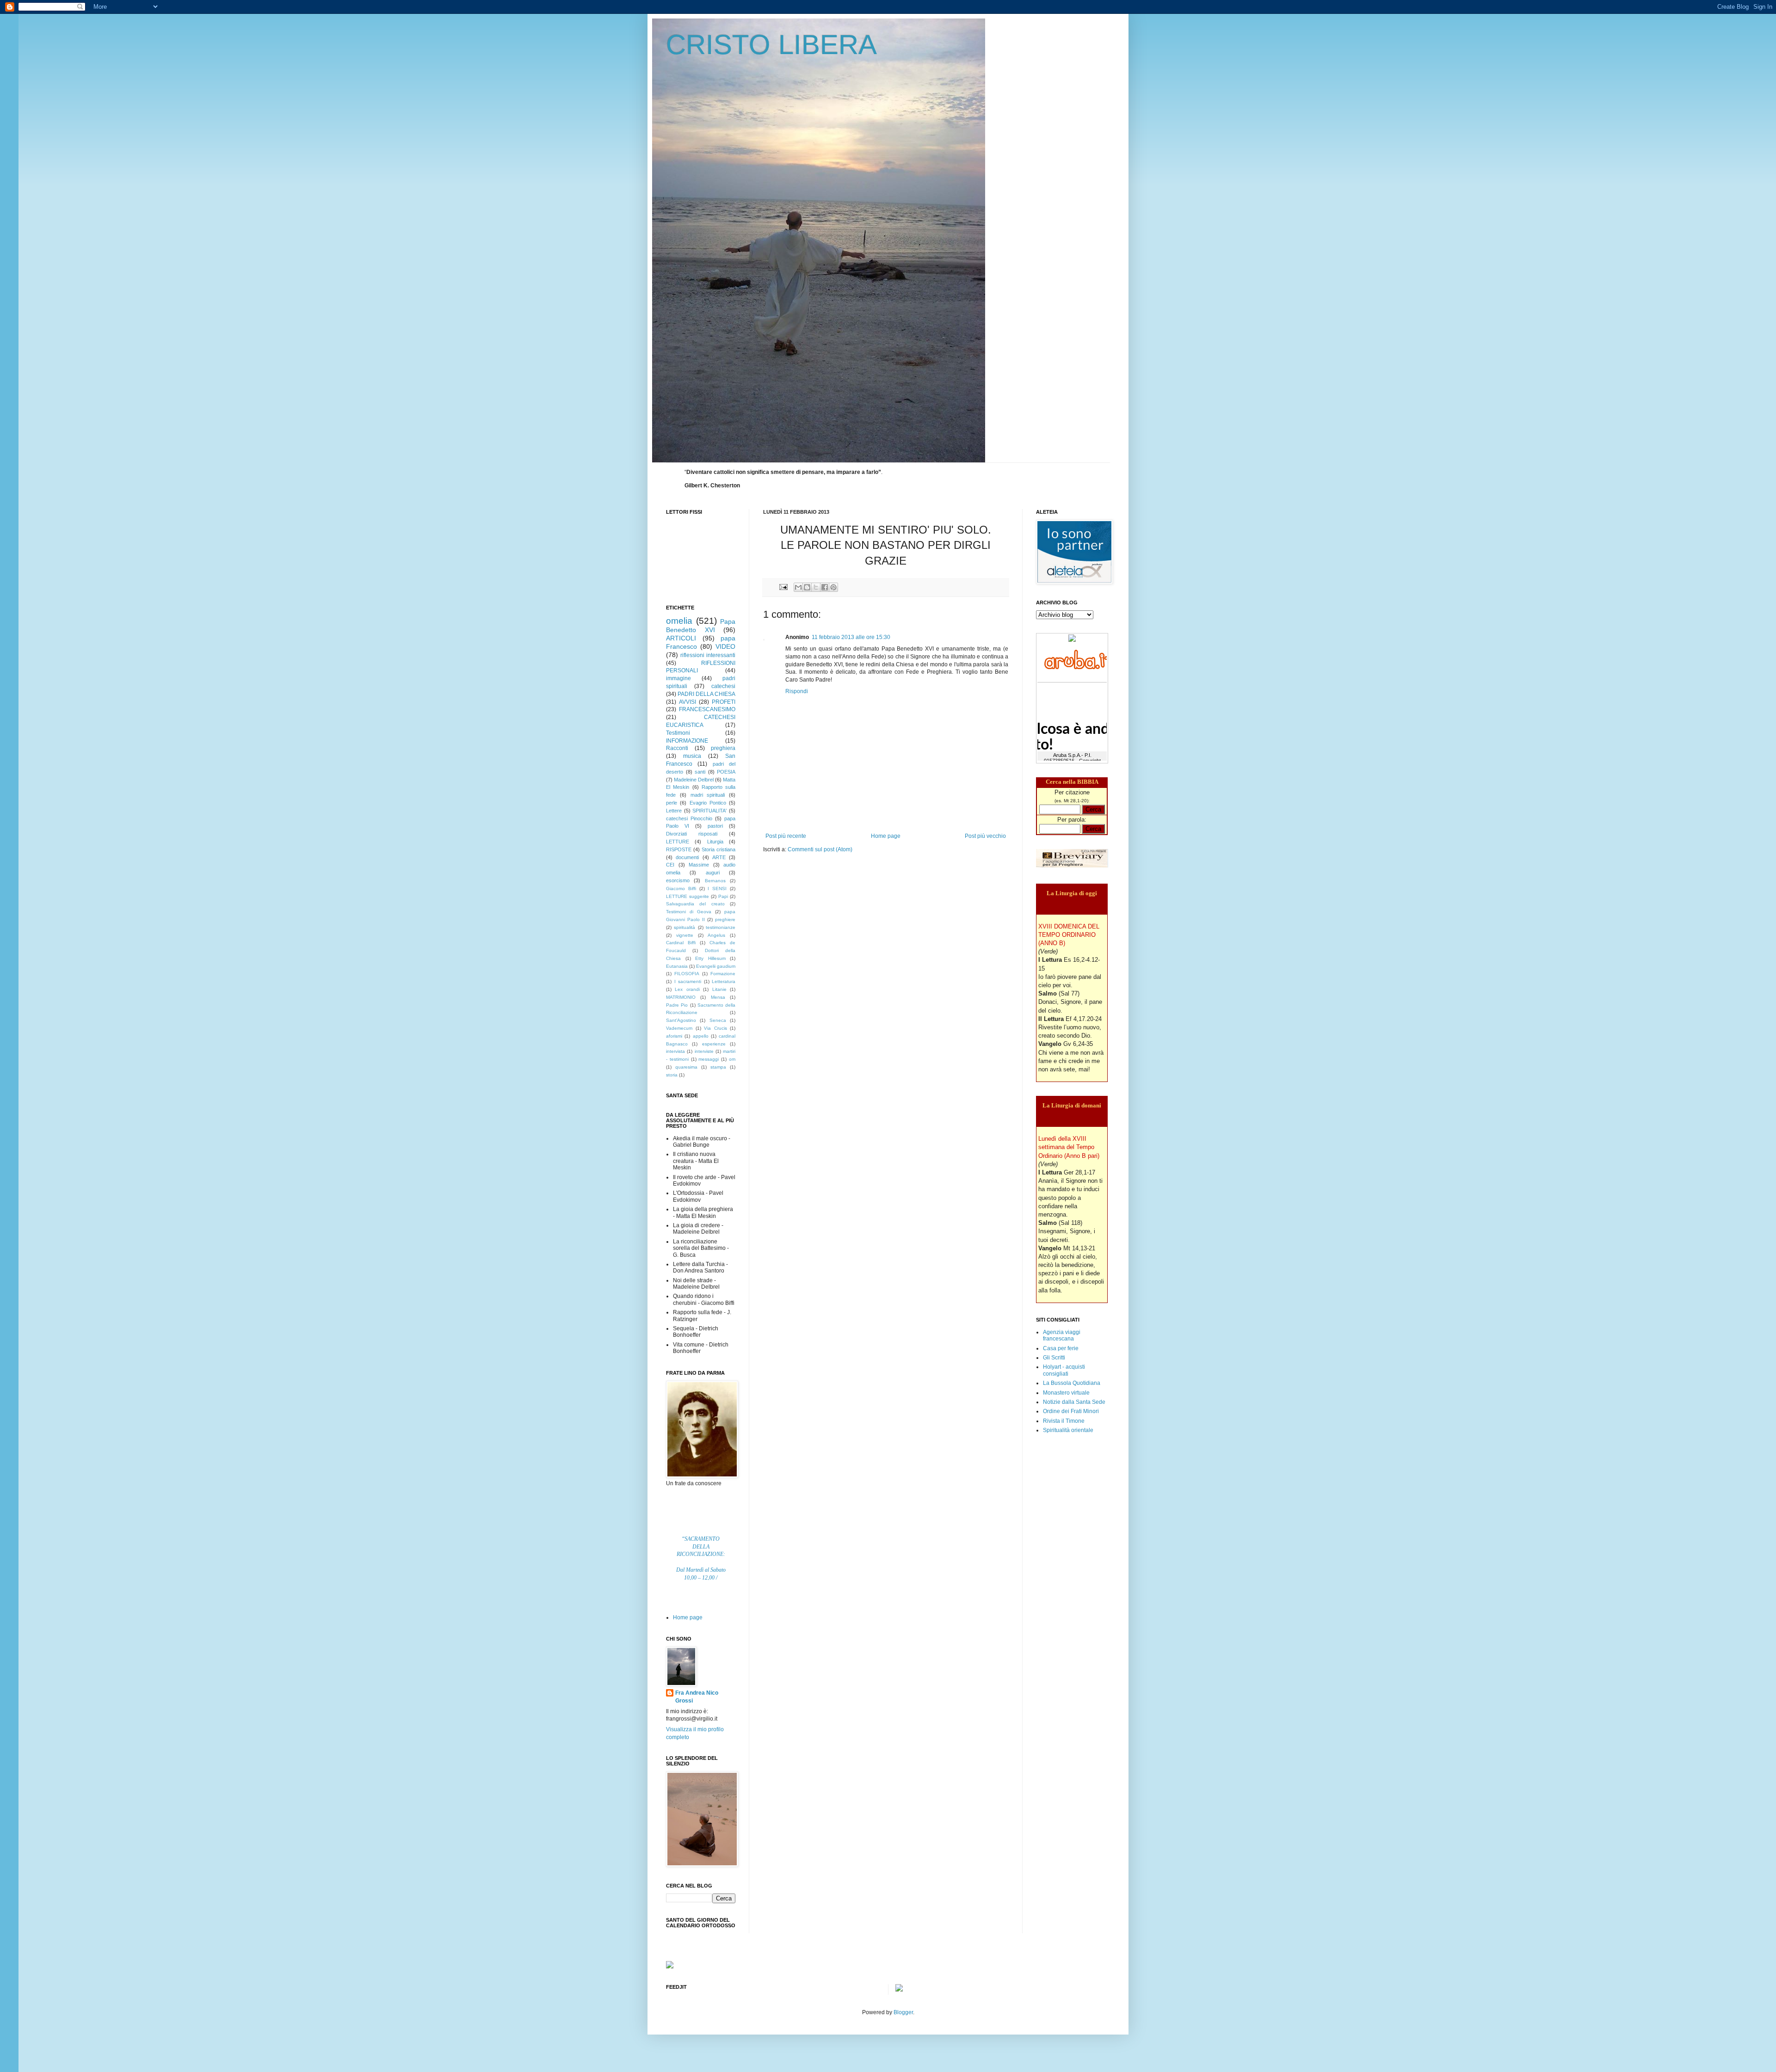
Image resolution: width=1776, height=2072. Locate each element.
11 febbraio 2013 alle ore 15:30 (851, 637)
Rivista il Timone (1064, 1421)
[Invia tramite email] (798, 587)
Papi (723, 896)
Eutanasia (677, 966)
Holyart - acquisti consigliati (1064, 1370)
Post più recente (786, 836)
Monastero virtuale (1066, 1393)
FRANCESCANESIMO (707, 709)
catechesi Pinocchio (689, 818)
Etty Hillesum (710, 958)
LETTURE (678, 842)
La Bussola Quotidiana (1072, 1383)
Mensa (718, 997)
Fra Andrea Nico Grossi (697, 1697)
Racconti (677, 748)
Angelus (716, 935)
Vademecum (679, 1028)
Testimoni (678, 733)
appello (701, 1036)
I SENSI (717, 888)
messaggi (709, 1059)
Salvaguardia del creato (695, 904)
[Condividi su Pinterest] (833, 587)
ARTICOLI (681, 638)
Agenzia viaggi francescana (1062, 1335)
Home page (886, 836)
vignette (685, 935)
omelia (679, 621)
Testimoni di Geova (689, 912)
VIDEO (725, 646)
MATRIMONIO (681, 997)
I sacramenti (688, 981)
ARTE (719, 857)
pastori (715, 826)
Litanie (719, 989)
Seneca (718, 1020)
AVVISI (688, 702)
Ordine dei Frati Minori (1071, 1411)
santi (700, 772)
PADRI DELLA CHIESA (706, 694)
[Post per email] (783, 587)
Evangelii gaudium (716, 966)
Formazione (723, 974)
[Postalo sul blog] (807, 587)
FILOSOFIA (687, 974)
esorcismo (678, 880)
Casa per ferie (1061, 1348)
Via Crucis (715, 1028)
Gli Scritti (1054, 1358)
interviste (704, 1051)
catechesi (723, 686)
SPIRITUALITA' (709, 811)
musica (692, 756)
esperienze (714, 1044)
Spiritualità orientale (1068, 1430)
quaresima (686, 1067)
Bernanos (715, 881)
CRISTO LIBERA (771, 45)
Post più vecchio (985, 836)
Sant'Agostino (681, 1020)
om (732, 1059)
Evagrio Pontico (708, 803)
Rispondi (797, 691)
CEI (670, 865)
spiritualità (684, 927)
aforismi (674, 1036)
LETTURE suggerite (688, 896)
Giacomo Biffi (681, 888)
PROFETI (724, 702)
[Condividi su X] (816, 587)
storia (672, 1075)
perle (672, 803)
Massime (699, 865)
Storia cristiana (718, 849)
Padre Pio (677, 1005)
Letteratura (724, 981)
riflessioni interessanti (708, 655)
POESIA (726, 772)
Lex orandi (687, 989)
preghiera (723, 748)
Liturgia (715, 842)
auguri (713, 873)
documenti (687, 857)
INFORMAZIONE (687, 741)
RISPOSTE (679, 849)
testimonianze (721, 927)
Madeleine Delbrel (694, 780)
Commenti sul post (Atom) (820, 849)
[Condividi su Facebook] (825, 587)
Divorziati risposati (692, 834)
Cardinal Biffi (681, 943)
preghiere (725, 919)
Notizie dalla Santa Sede (1074, 1402)
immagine (678, 678)
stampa (718, 1067)
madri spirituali (708, 795)
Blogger (903, 2012)
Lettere (674, 811)
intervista (675, 1051)
